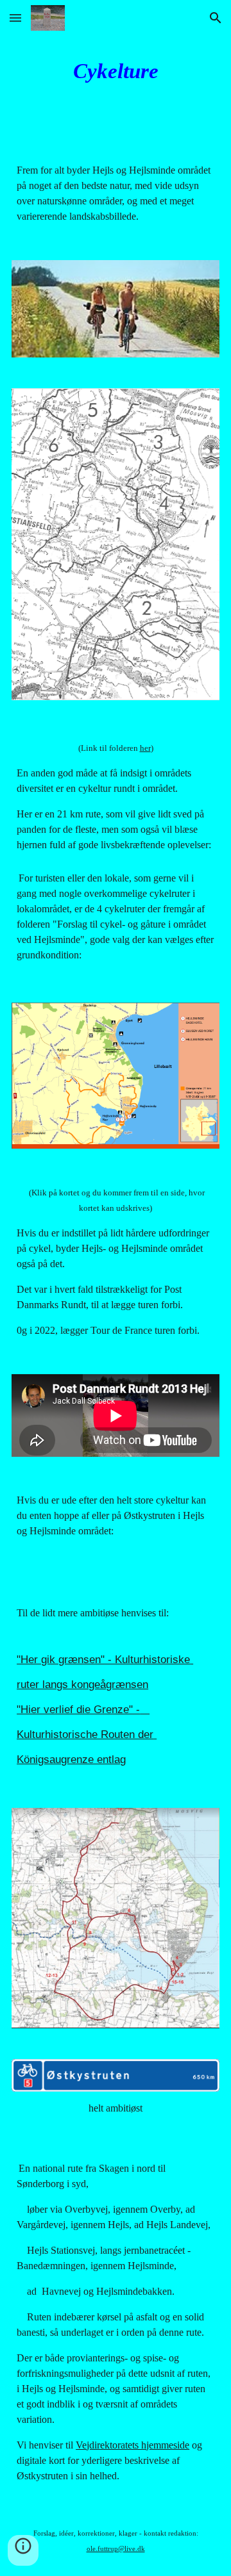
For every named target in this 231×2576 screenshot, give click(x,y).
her (145, 748)
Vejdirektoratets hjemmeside (133, 2445)
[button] (15, 18)
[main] (116, 71)
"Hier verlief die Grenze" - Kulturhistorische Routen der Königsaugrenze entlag (87, 1734)
